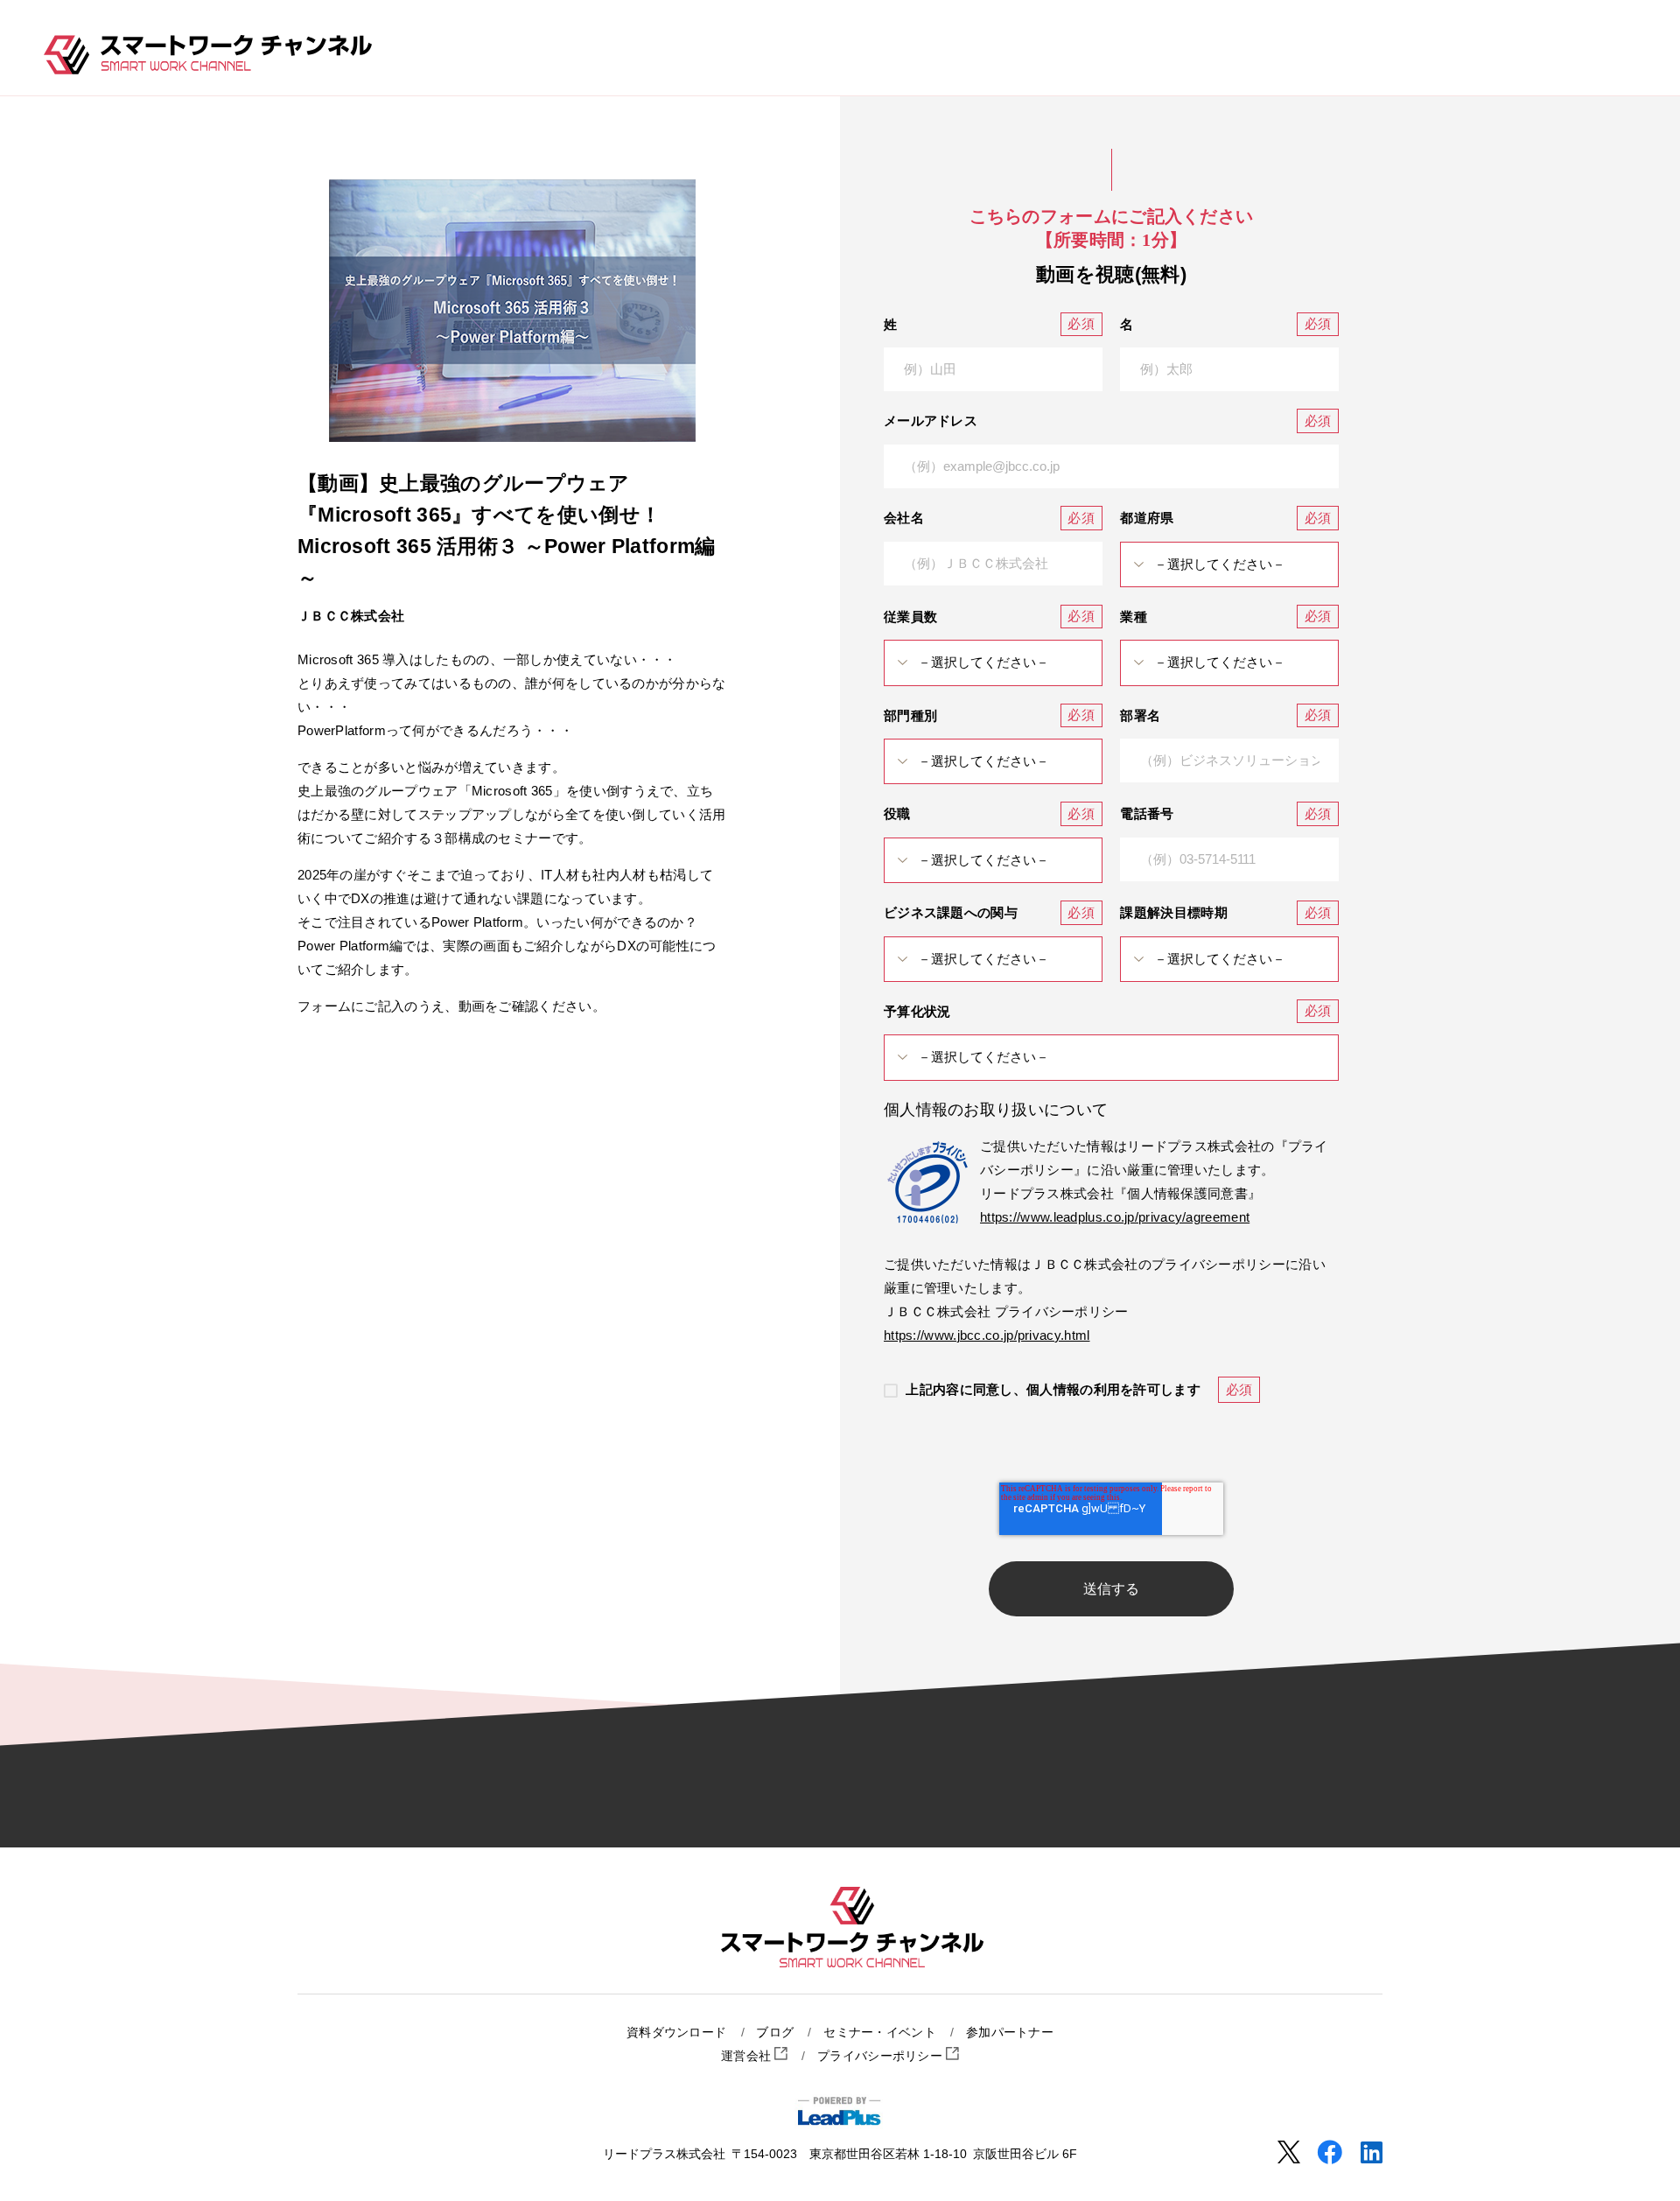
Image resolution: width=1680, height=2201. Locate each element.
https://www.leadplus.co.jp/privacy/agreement (1115, 1217)
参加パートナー (1010, 2033)
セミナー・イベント (880, 2033)
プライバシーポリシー (882, 2056)
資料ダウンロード (676, 2033)
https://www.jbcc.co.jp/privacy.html (987, 1335)
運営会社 (748, 2056)
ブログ (775, 2033)
